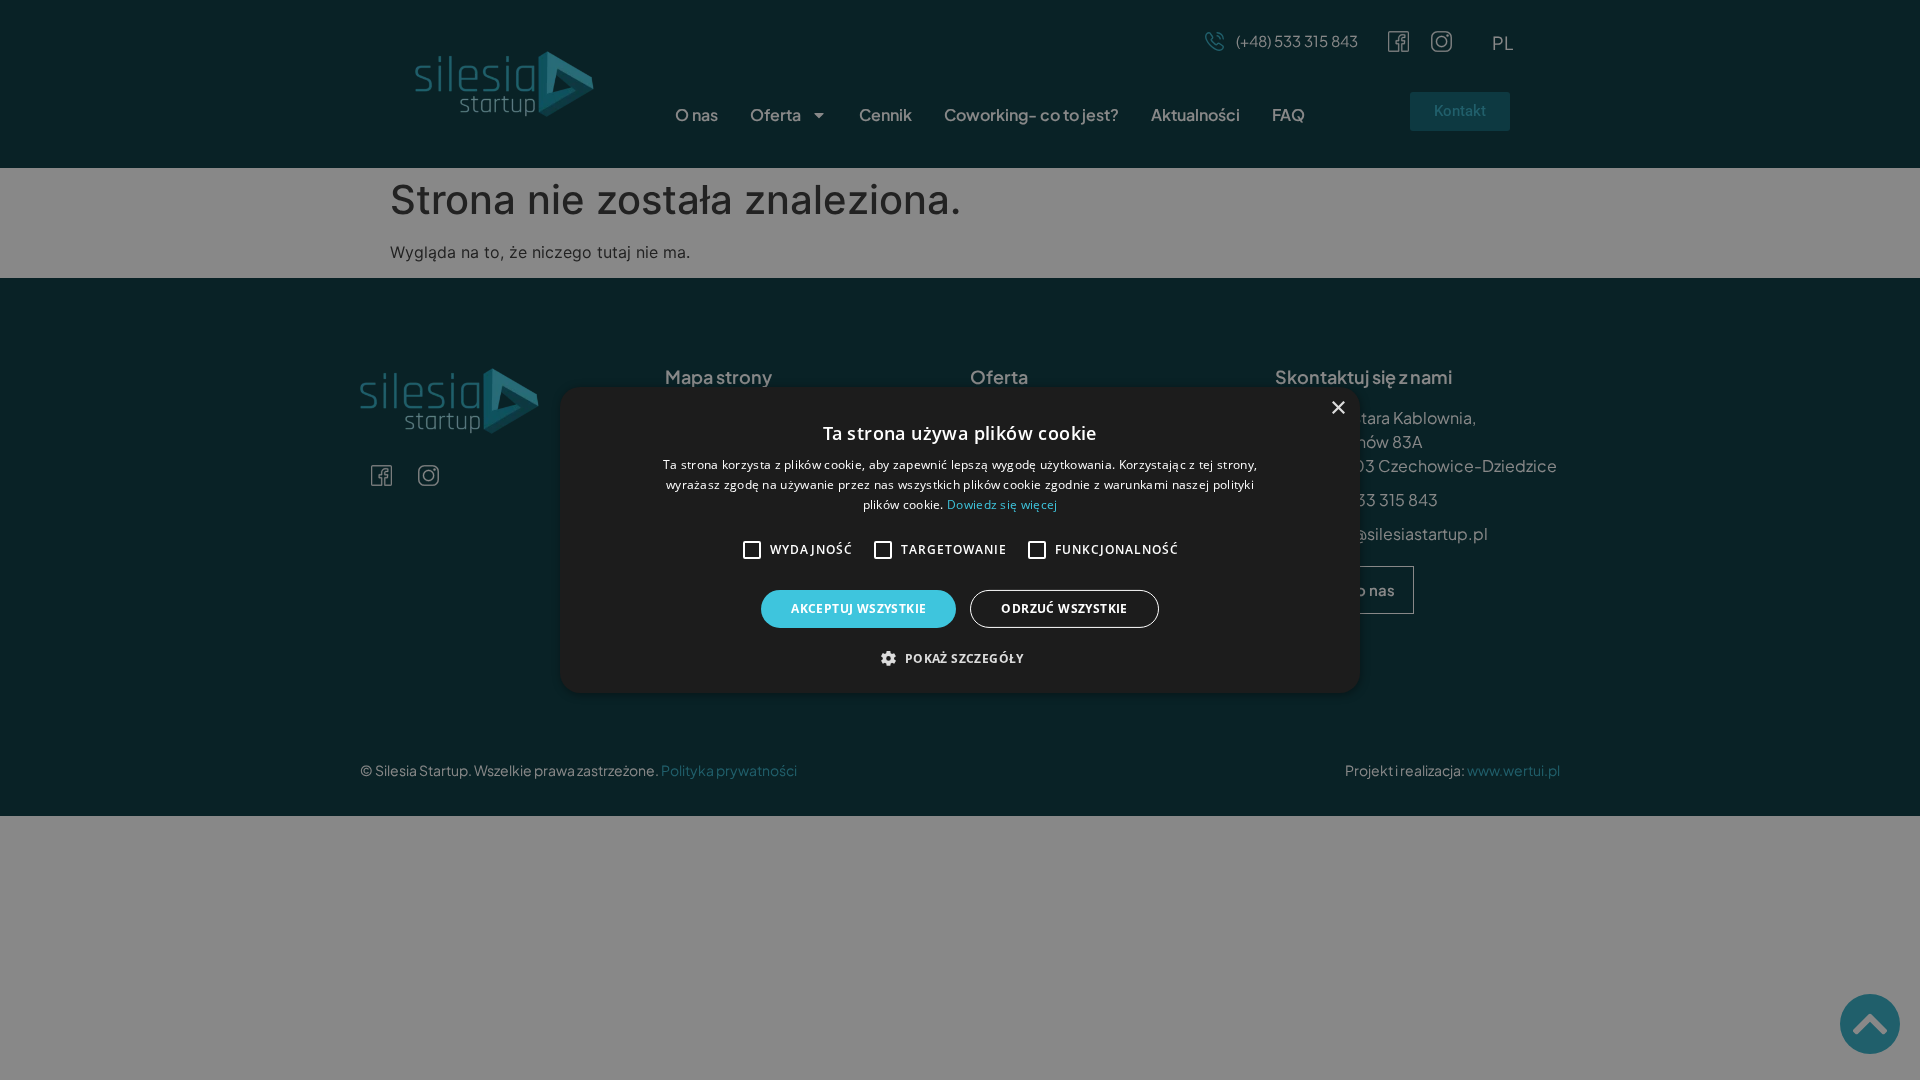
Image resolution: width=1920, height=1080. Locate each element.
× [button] (1337, 408)
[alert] (960, 540)
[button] (959, 658)
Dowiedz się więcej (1002, 504)
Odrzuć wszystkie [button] (1064, 608)
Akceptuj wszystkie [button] (858, 608)
